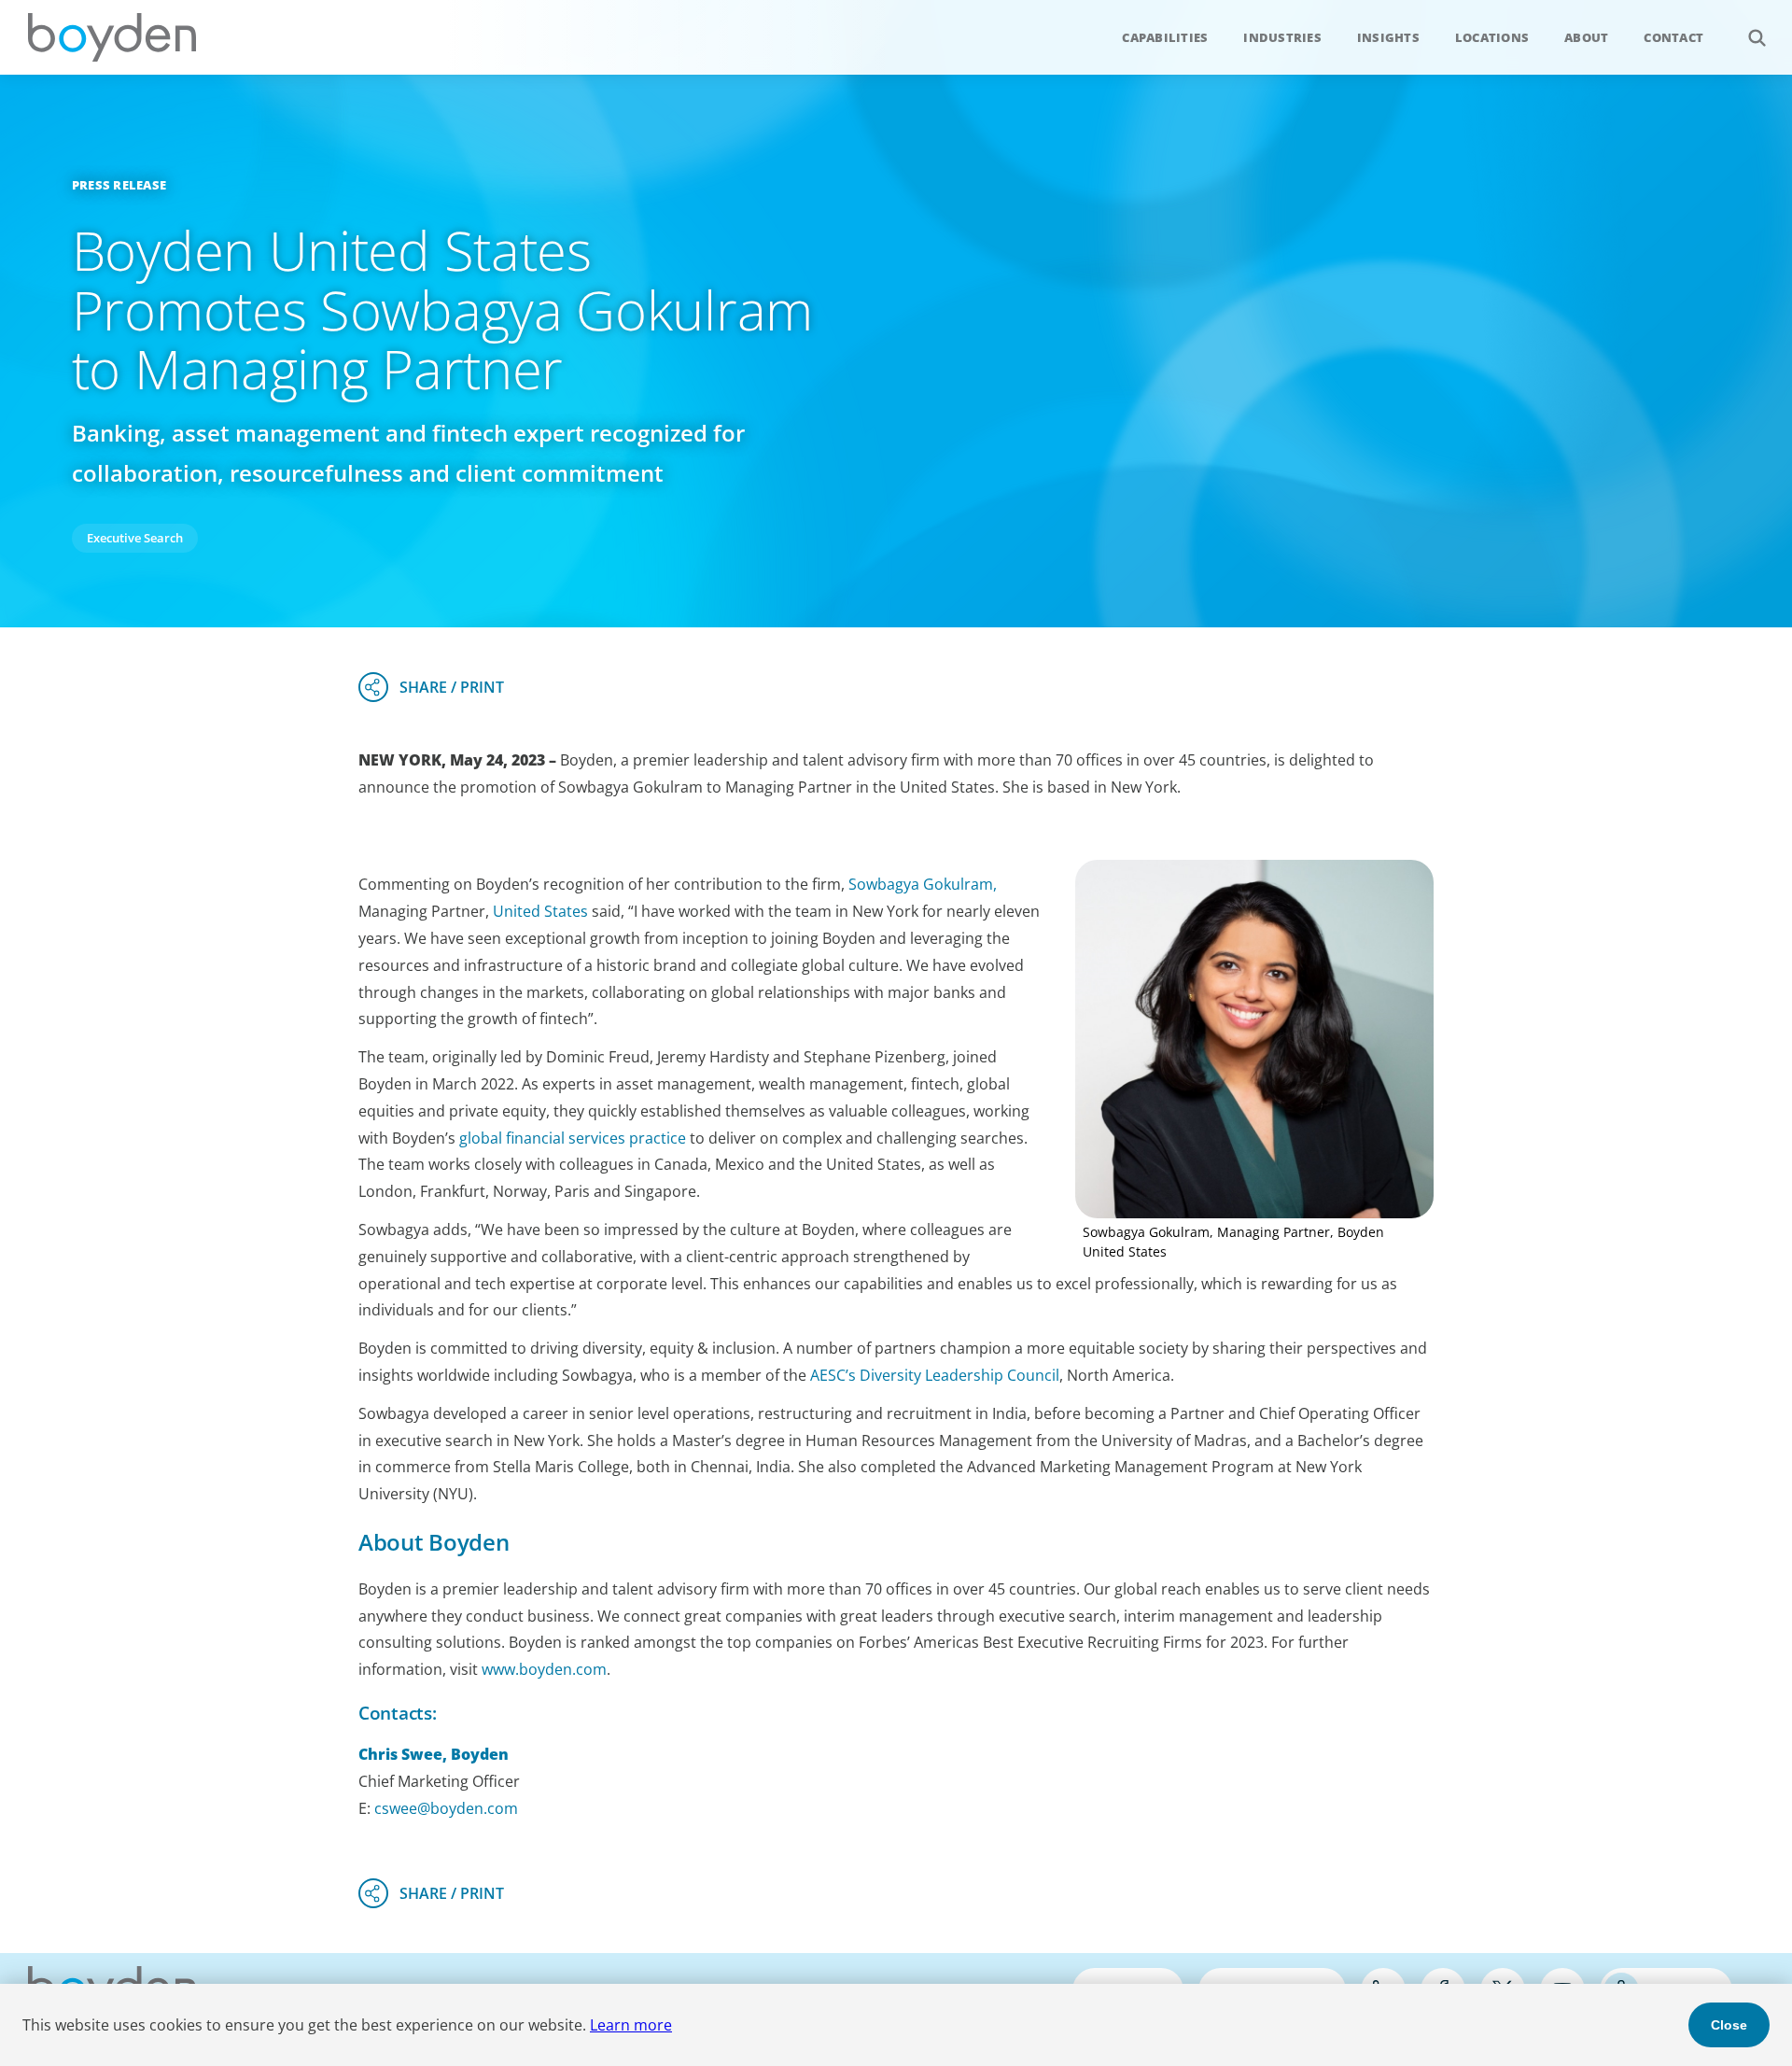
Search (1757, 37)
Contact (1673, 37)
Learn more (631, 2025)
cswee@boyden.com (446, 1808)
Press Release (119, 185)
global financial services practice (573, 1138)
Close (1729, 2025)
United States (540, 911)
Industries (1282, 37)
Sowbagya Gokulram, (923, 884)
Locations (1492, 37)
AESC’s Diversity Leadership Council (935, 1375)
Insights (1388, 37)
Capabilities (1165, 37)
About (1586, 37)
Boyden (112, 37)
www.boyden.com (544, 1669)
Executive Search (135, 538)
